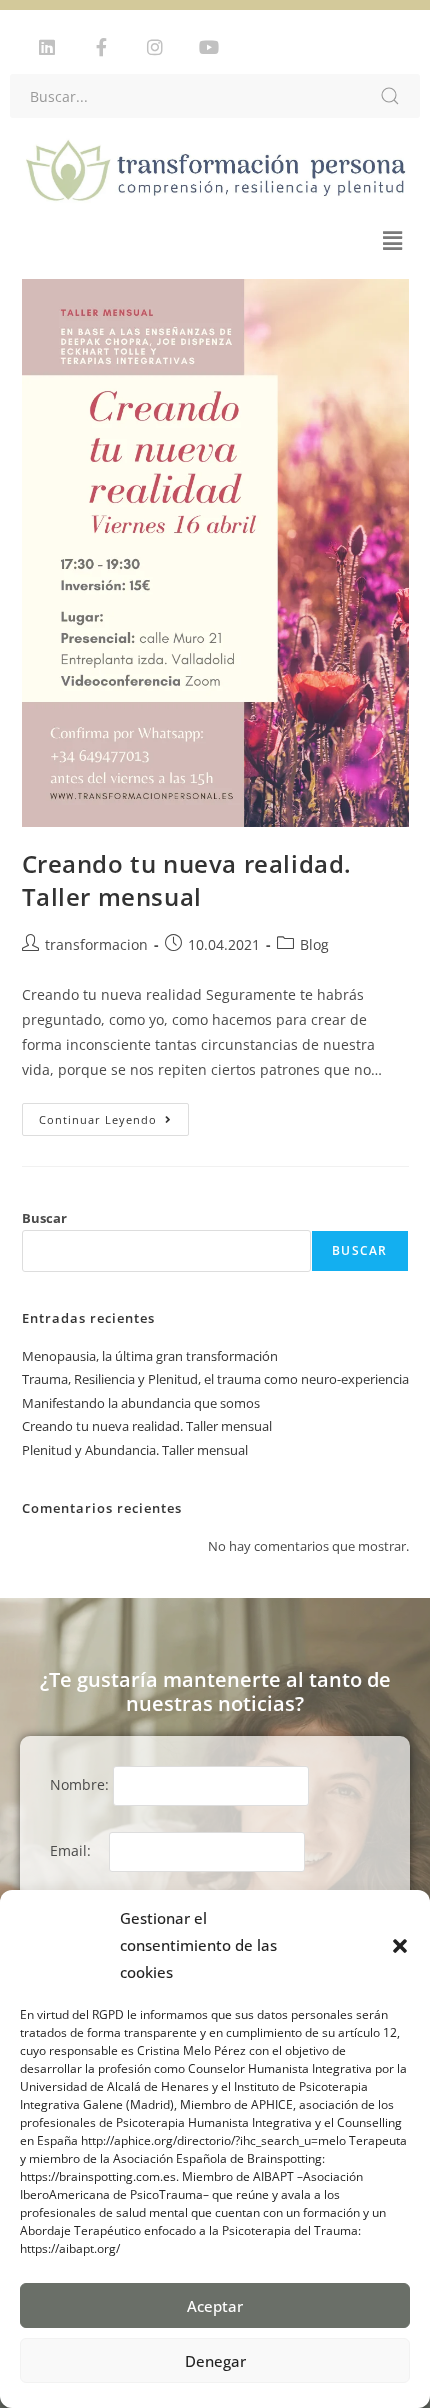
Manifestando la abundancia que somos (141, 1403)
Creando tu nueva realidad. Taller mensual (187, 880)
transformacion (96, 944)
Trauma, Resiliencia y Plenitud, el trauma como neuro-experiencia (215, 1379)
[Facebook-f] (101, 47)
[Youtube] (209, 47)
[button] (400, 1946)
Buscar (44, 1218)
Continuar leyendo (114, 1115)
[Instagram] (155, 47)
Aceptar (215, 2306)
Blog (314, 944)
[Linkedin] (47, 47)
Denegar (215, 2361)
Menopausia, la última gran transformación (150, 1356)
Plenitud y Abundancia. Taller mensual (135, 1450)
